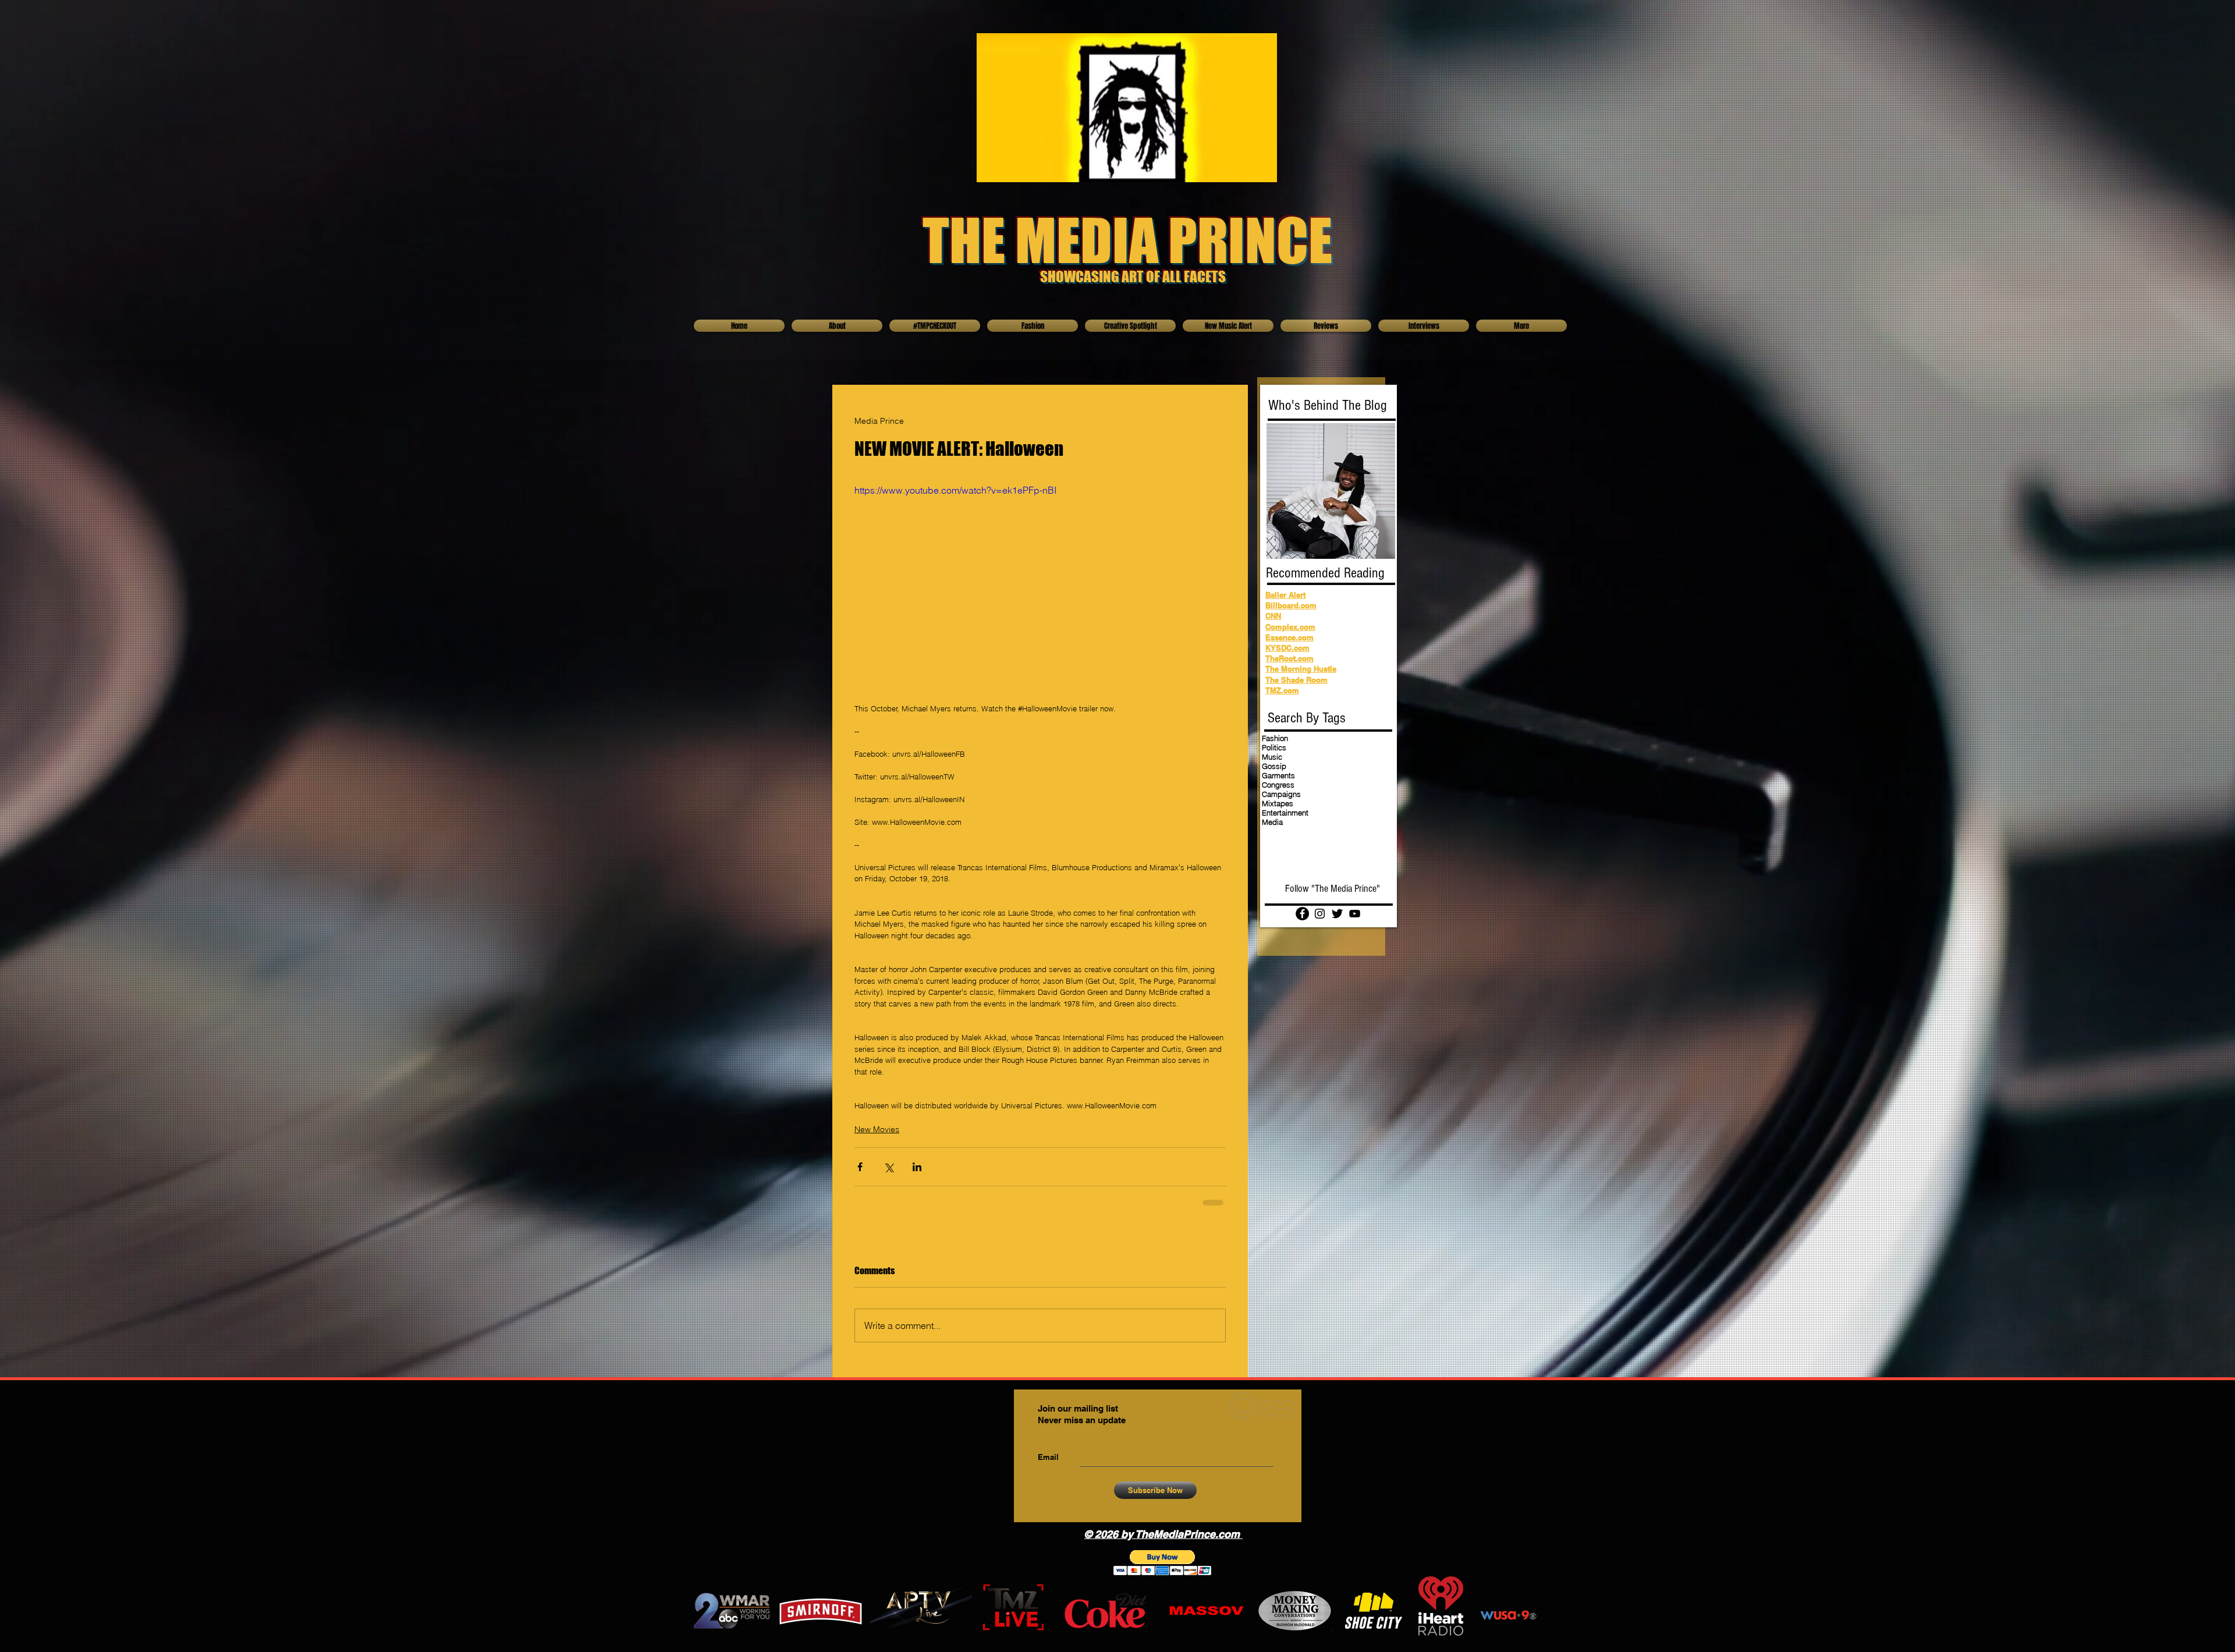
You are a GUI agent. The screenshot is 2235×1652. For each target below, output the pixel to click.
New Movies (877, 1129)
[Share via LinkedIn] (917, 1167)
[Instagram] (1320, 914)
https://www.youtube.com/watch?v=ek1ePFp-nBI (955, 490)
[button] (1163, 1563)
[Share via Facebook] (860, 1167)
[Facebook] (1302, 914)
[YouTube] (1355, 914)
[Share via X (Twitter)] (888, 1167)
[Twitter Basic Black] (1337, 914)
